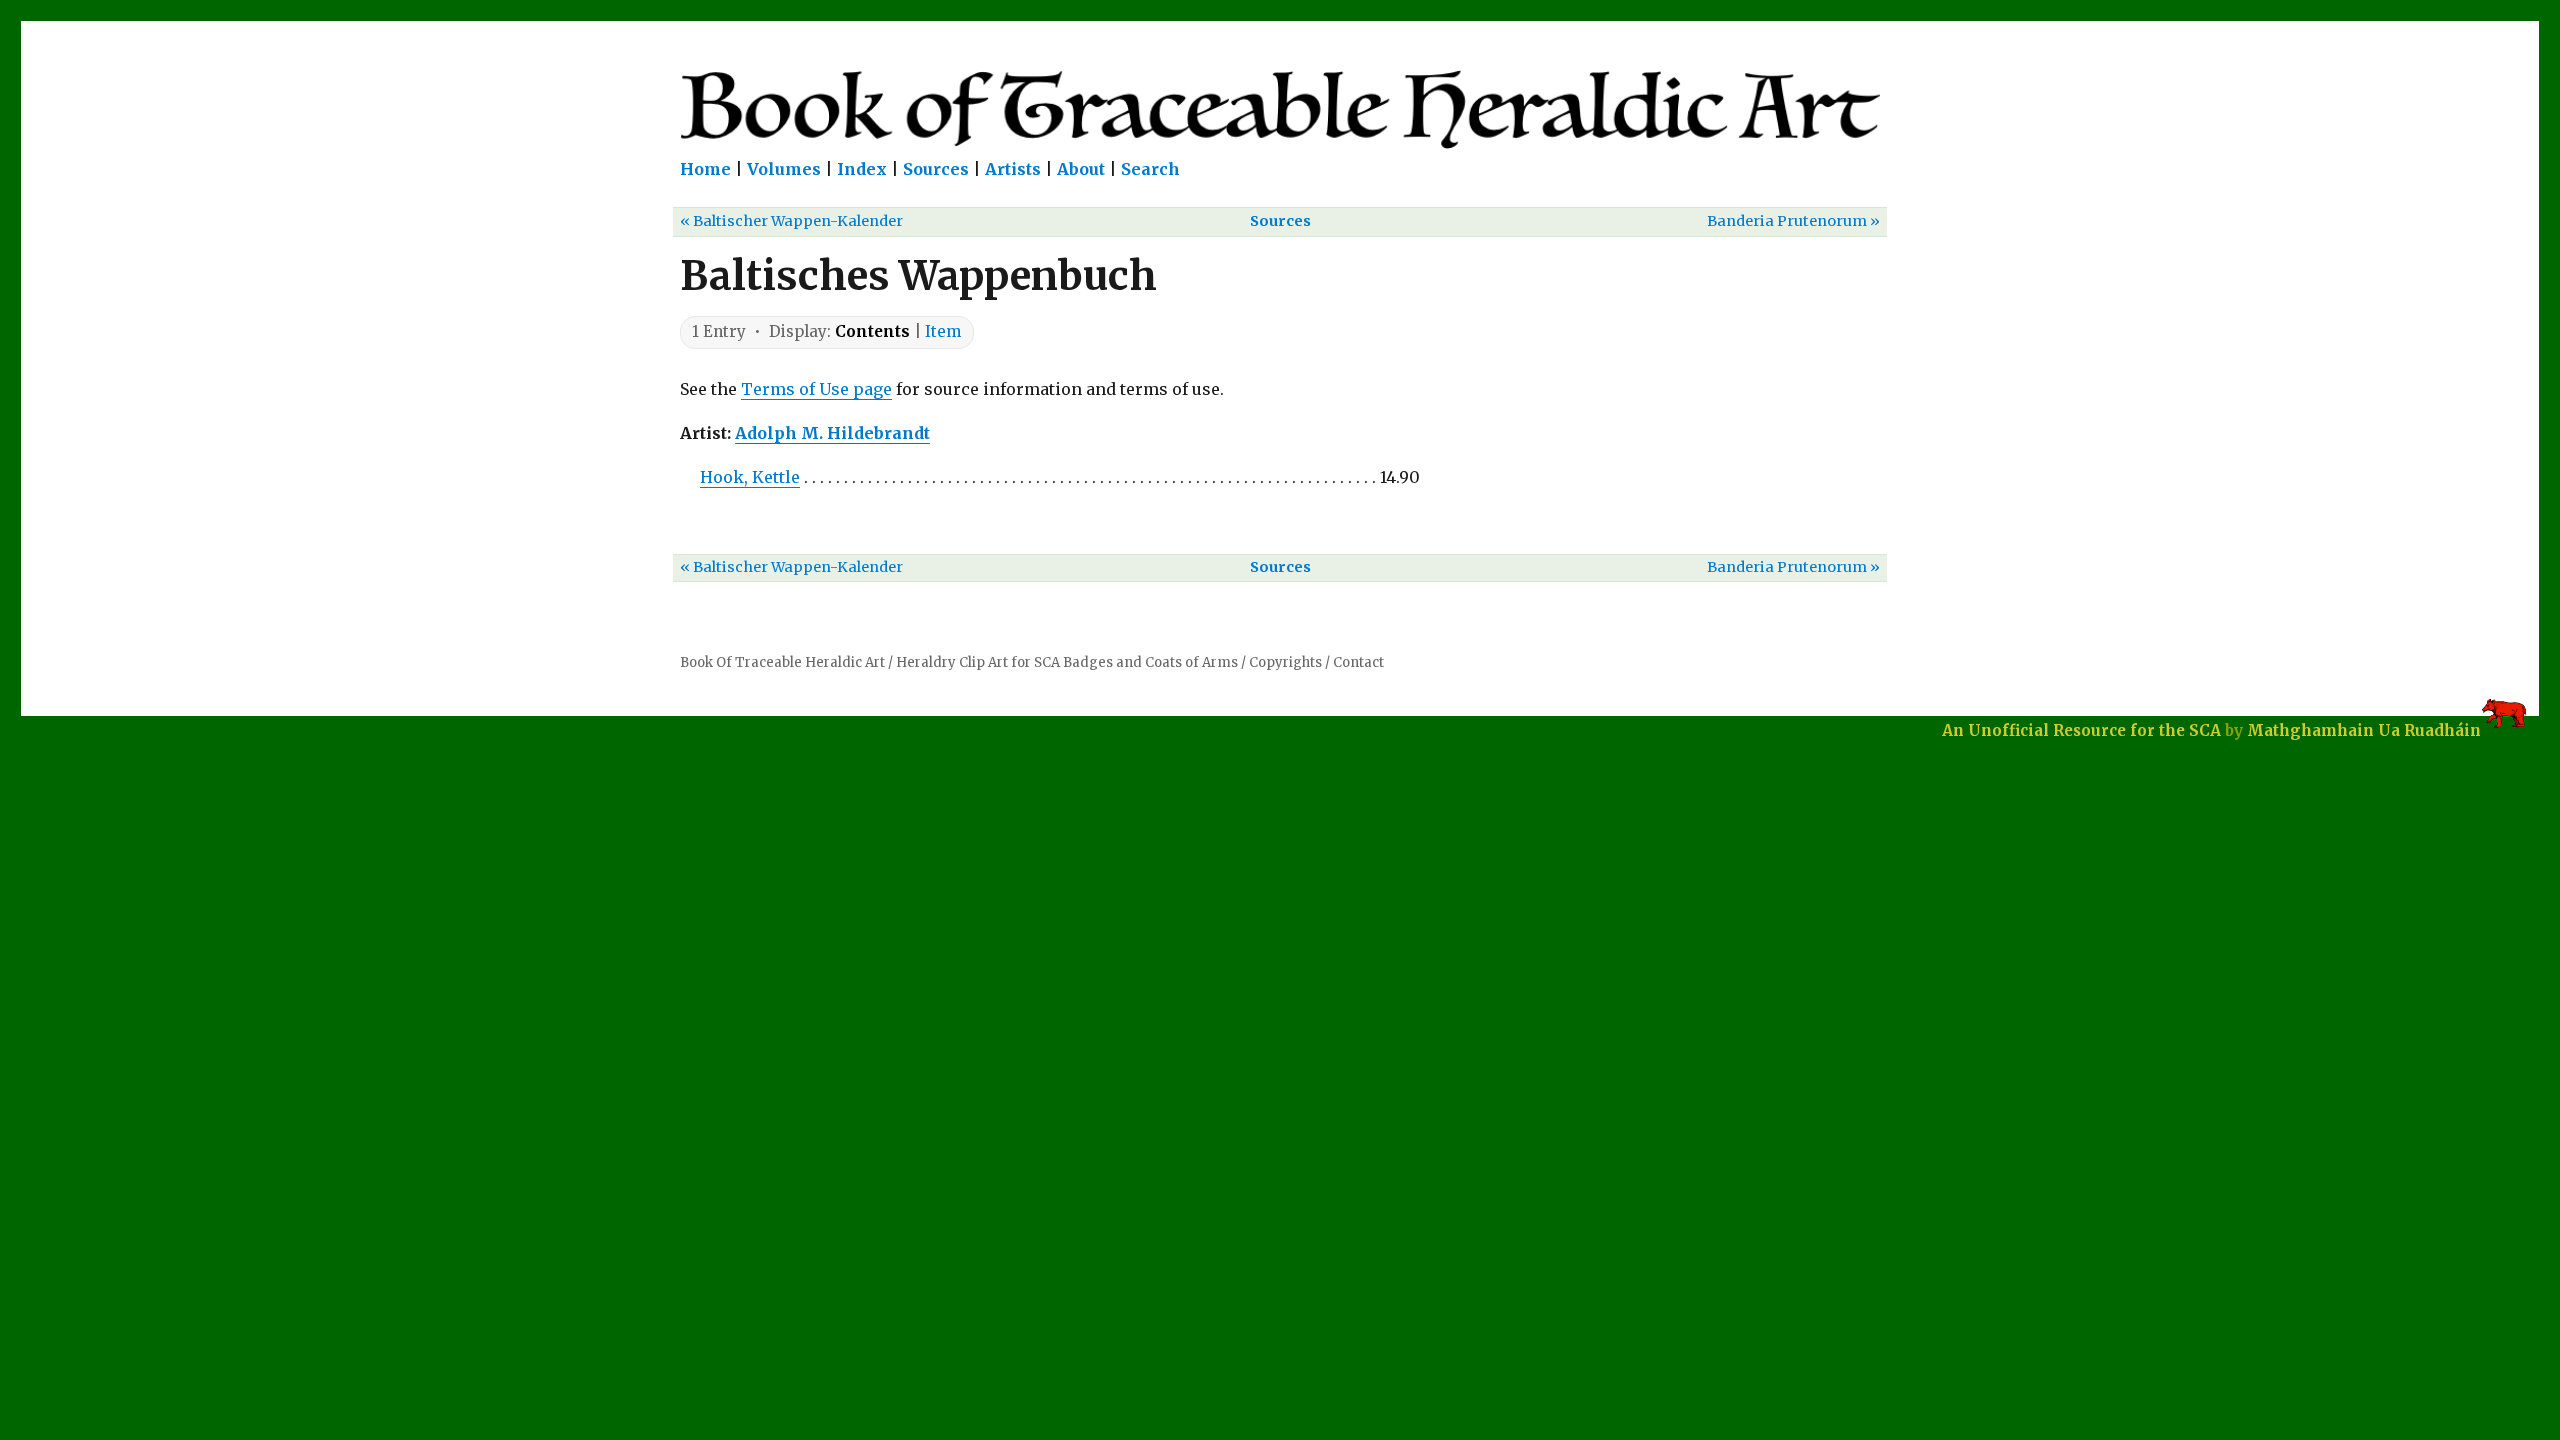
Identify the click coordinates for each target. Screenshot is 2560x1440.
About (1081, 169)
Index (862, 169)
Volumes (784, 169)
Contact (1358, 662)
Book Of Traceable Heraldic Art (782, 662)
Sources (936, 169)
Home (705, 169)
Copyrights (1285, 662)
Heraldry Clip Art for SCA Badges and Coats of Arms (1067, 662)
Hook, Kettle (750, 477)
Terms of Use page (816, 389)
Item (943, 331)
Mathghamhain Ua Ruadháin (2364, 730)
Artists (1013, 169)
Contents (872, 331)
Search (1150, 169)
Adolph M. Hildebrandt (832, 433)
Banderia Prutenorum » (1793, 221)
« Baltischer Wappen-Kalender (791, 221)
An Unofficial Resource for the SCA (2081, 730)
